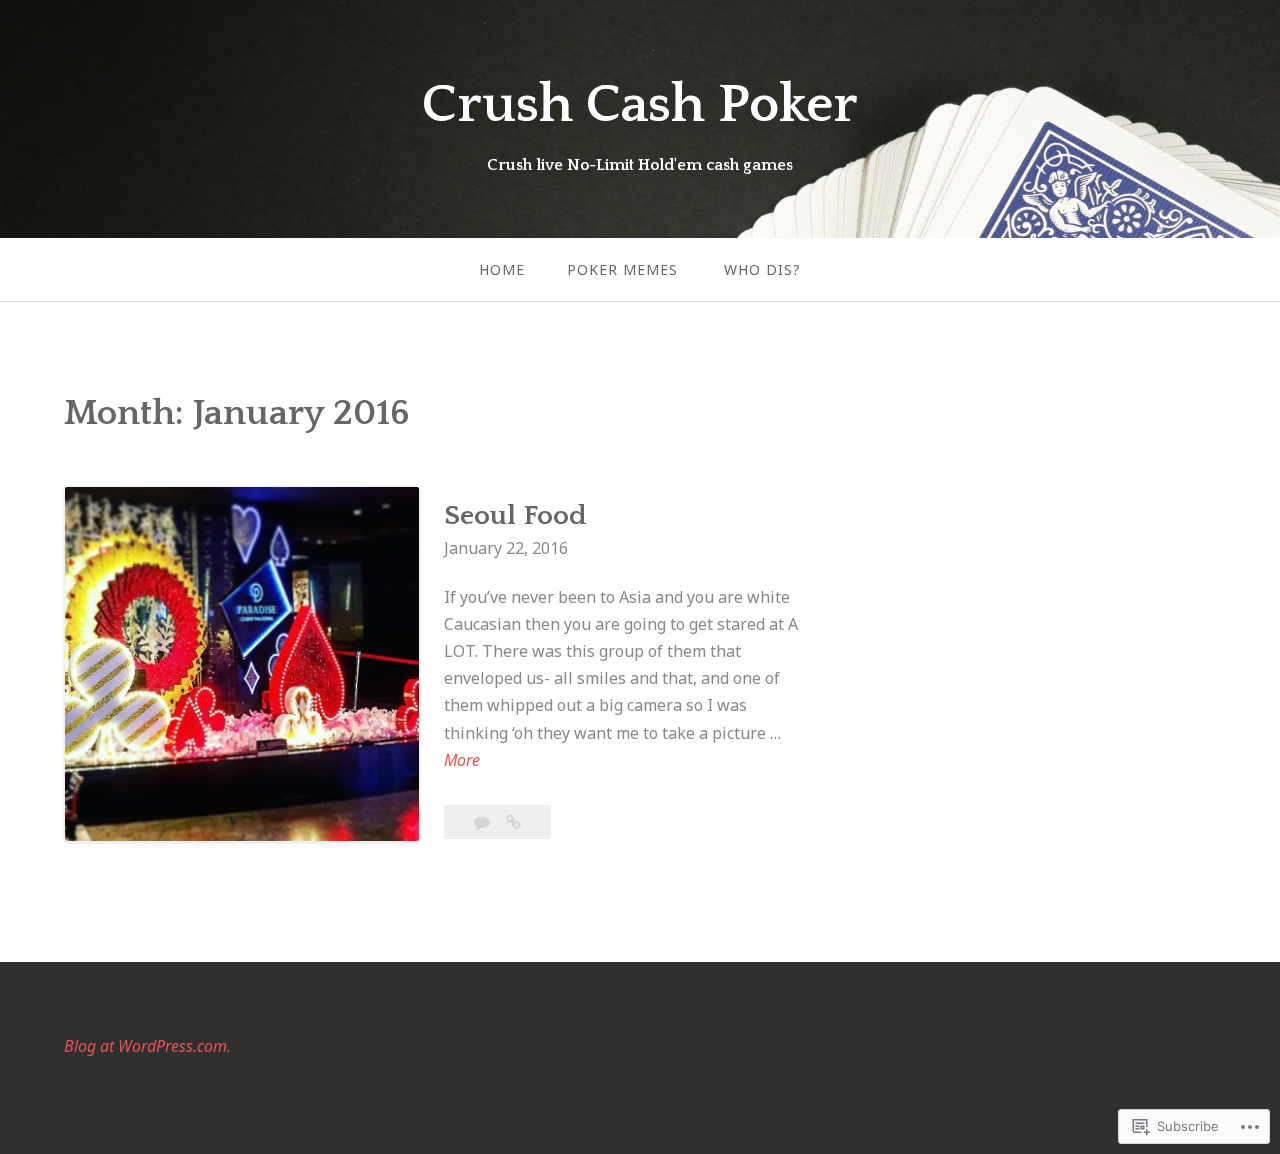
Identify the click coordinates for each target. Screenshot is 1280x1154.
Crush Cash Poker (640, 105)
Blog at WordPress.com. (147, 1046)
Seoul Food (515, 515)
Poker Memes (622, 269)
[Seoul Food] (513, 822)
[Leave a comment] (484, 822)
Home (502, 269)
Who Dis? (762, 269)
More (462, 761)
